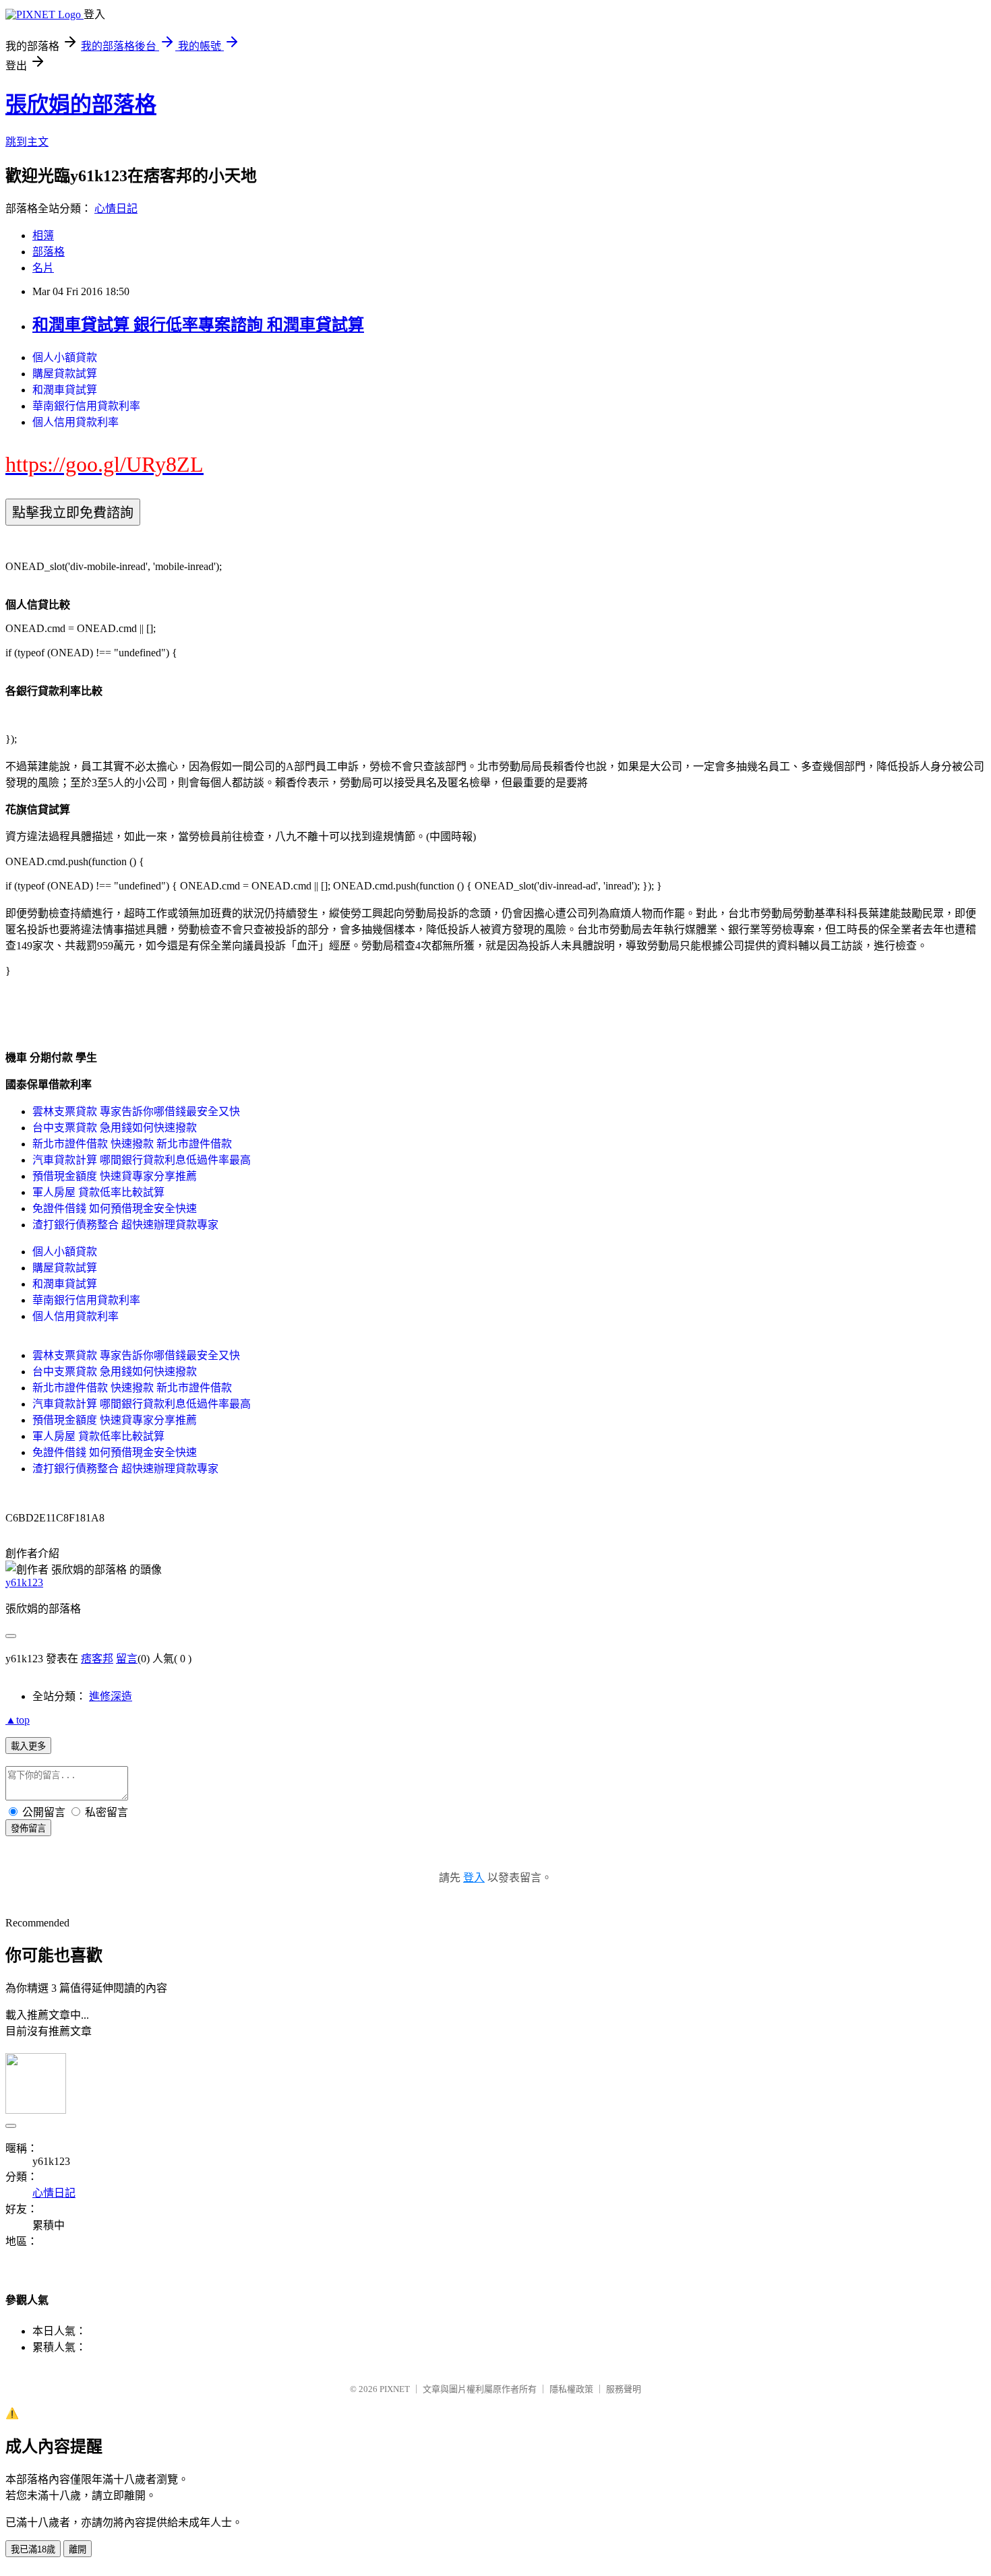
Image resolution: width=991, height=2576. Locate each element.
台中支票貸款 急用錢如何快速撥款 (115, 1128)
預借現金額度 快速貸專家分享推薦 (115, 1176)
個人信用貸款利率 (76, 422)
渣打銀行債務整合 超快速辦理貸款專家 (125, 1225)
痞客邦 (97, 1659)
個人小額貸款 (65, 357)
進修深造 (111, 1696)
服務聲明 (624, 2389)
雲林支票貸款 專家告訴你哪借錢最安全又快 (136, 1111)
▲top (18, 1720)
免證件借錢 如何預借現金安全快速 (115, 1208)
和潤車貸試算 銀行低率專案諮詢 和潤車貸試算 (198, 325)
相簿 (43, 235)
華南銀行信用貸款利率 (86, 406)
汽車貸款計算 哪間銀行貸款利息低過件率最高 (142, 1160)
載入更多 (28, 1746)
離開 (78, 2549)
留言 (127, 1659)
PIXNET (395, 2389)
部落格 (49, 252)
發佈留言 (28, 1828)
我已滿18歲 (33, 2549)
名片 (43, 268)
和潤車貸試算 (65, 390)
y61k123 (24, 1582)
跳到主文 (27, 142)
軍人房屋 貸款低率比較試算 (98, 1192)
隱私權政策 (571, 2389)
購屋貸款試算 (65, 374)
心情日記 (116, 209)
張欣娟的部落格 (81, 104)
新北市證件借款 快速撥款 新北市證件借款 (132, 1144)
